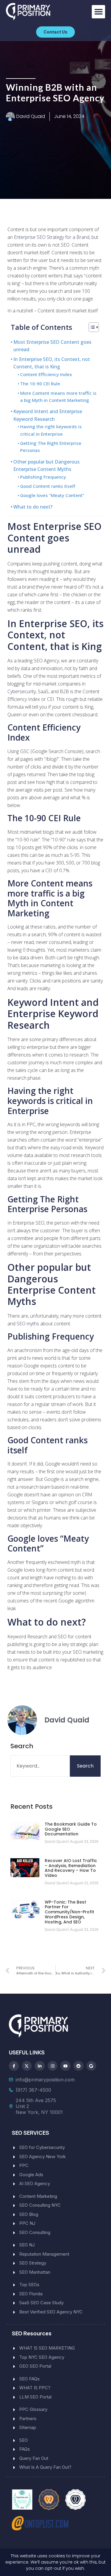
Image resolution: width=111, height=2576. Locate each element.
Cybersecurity (22, 691)
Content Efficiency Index (46, 374)
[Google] (91, 2066)
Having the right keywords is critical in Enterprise (51, 430)
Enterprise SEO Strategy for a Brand (52, 237)
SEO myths (28, 1324)
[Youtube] (65, 2066)
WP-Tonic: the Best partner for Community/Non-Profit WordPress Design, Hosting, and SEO (69, 1912)
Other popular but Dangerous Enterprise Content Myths (46, 466)
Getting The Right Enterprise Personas (51, 447)
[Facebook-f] (14, 2066)
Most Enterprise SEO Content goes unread (52, 346)
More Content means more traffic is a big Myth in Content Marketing (58, 397)
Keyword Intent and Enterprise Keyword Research (48, 415)
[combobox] (40, 1766)
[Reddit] (78, 2066)
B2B (64, 691)
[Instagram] (53, 2066)
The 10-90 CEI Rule (40, 383)
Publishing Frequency (43, 477)
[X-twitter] (27, 2066)
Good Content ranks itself (48, 486)
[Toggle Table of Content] (91, 327)
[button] (98, 12)
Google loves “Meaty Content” (52, 495)
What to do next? (33, 507)
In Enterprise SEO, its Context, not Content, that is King (52, 363)
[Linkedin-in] (40, 2066)
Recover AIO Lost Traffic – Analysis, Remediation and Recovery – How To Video (71, 1868)
